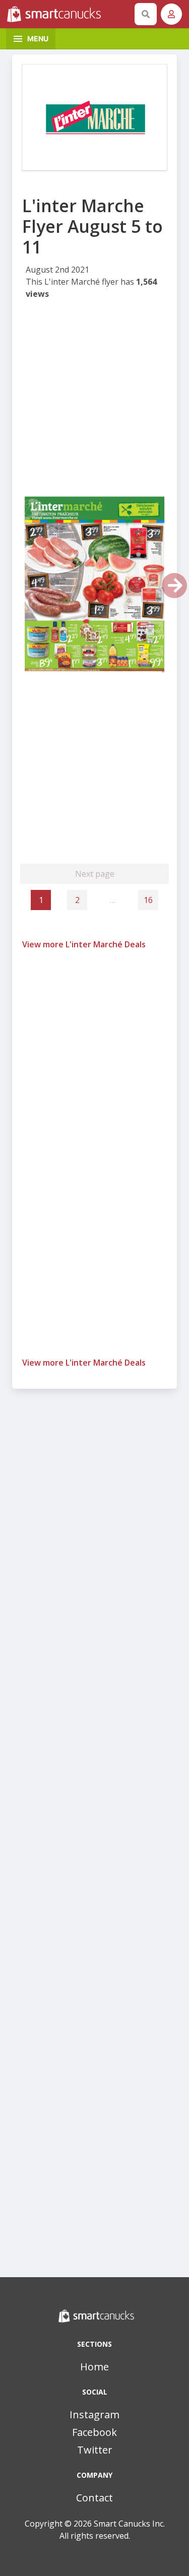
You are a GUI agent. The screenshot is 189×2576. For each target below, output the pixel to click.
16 (148, 900)
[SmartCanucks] (69, 14)
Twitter (95, 2450)
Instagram (94, 2414)
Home (94, 2367)
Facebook (94, 2432)
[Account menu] (171, 14)
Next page (95, 874)
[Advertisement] (94, 400)
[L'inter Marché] (94, 117)
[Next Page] (174, 586)
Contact (94, 2498)
